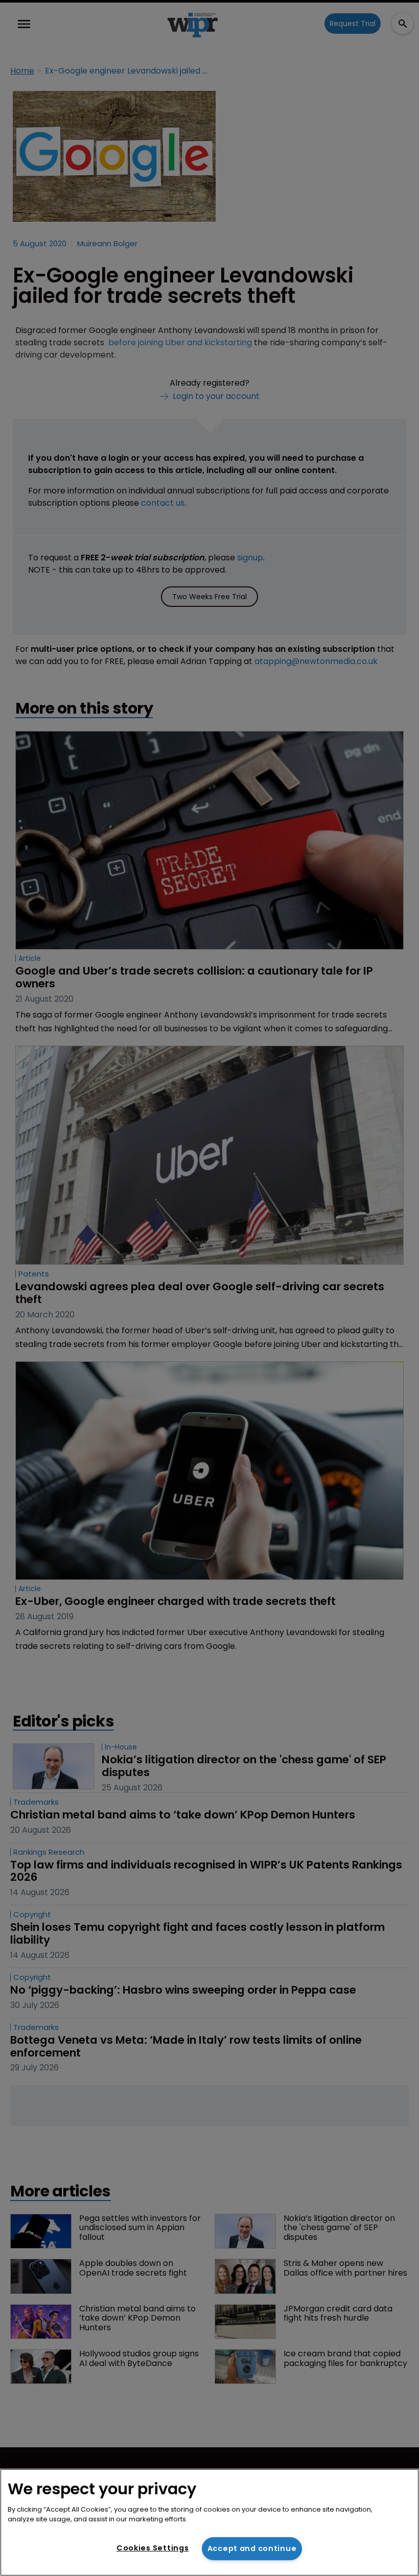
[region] (209, 2522)
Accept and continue (252, 2548)
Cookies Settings (153, 2548)
